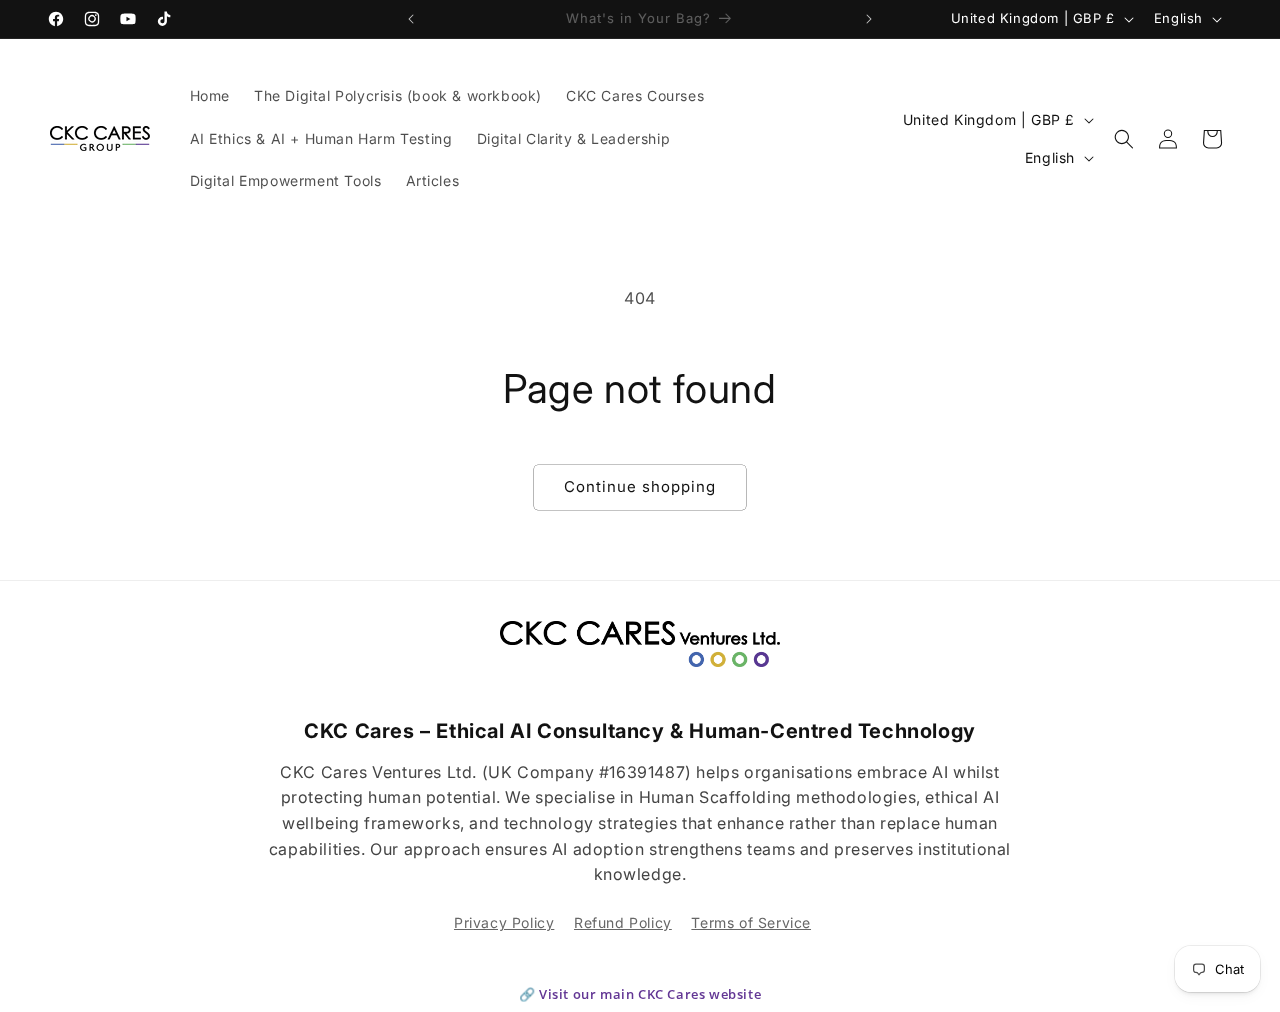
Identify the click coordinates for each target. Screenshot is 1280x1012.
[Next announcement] (869, 19)
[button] (1124, 139)
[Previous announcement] (411, 19)
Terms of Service (751, 922)
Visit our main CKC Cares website (650, 994)
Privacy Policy (504, 922)
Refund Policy (623, 922)
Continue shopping (640, 486)
